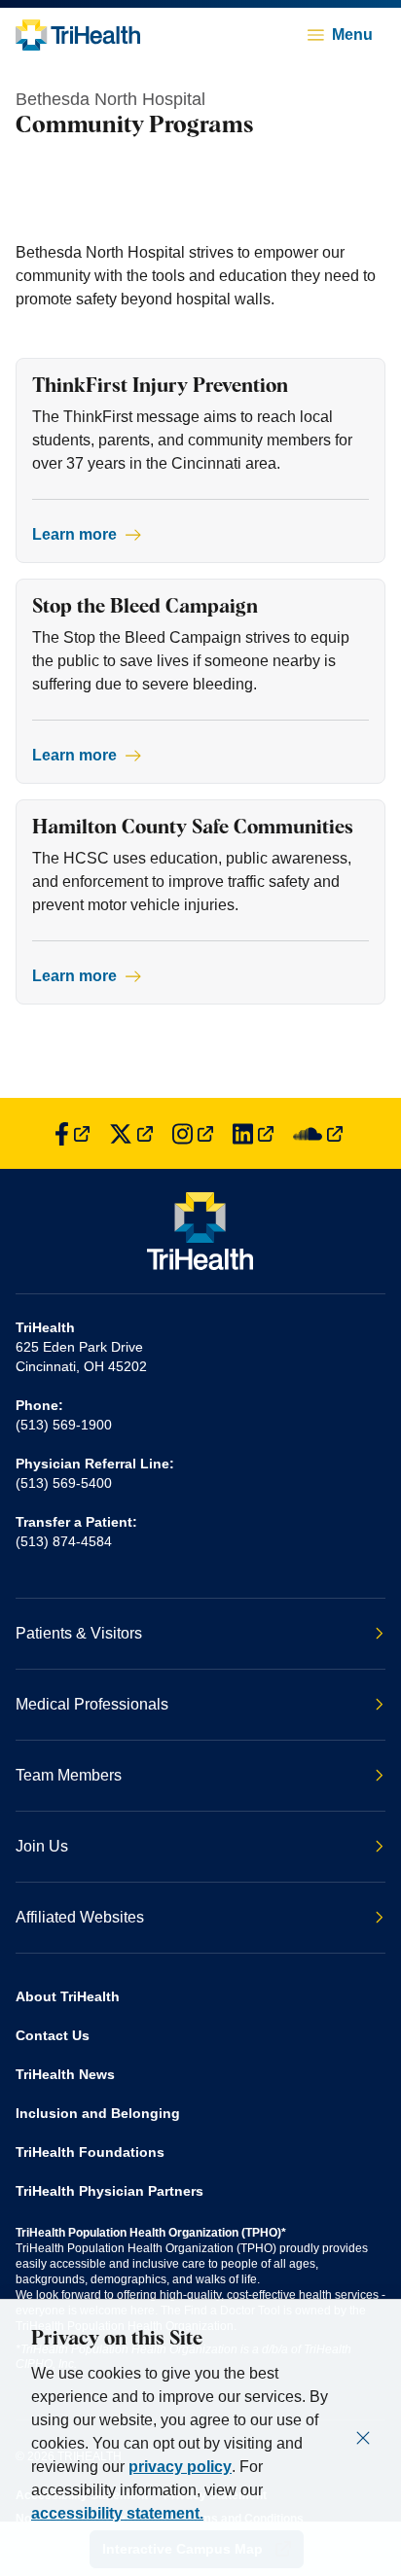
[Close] (363, 2438)
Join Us (42, 1846)
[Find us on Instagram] (193, 1133)
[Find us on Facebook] (72, 1133)
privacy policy (180, 2467)
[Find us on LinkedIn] (253, 1133)
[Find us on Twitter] (131, 1133)
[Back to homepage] (78, 35)
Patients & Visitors (79, 1633)
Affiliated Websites (80, 1917)
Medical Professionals (92, 1704)
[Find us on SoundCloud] (318, 1133)
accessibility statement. (117, 2513)
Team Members (69, 1775)
